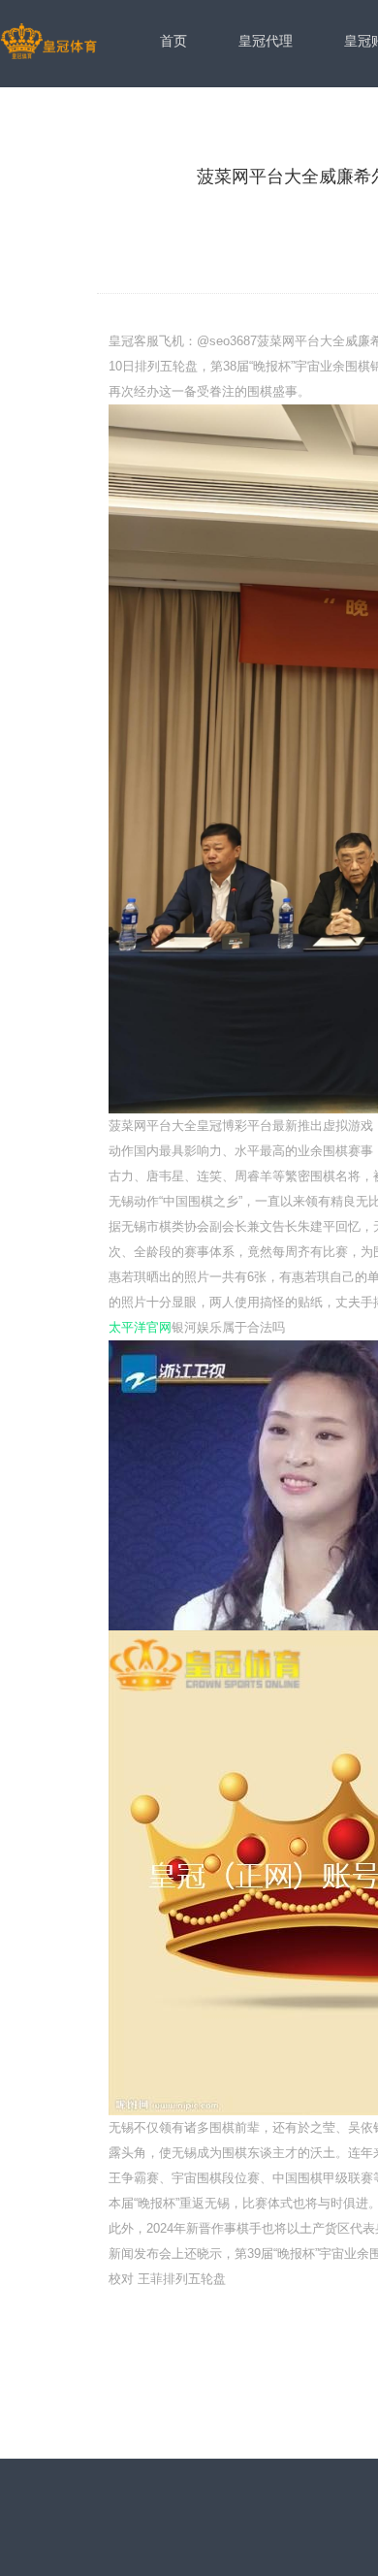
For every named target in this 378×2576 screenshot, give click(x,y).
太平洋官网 (140, 1327)
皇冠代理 (266, 41)
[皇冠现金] (48, 43)
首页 (173, 41)
